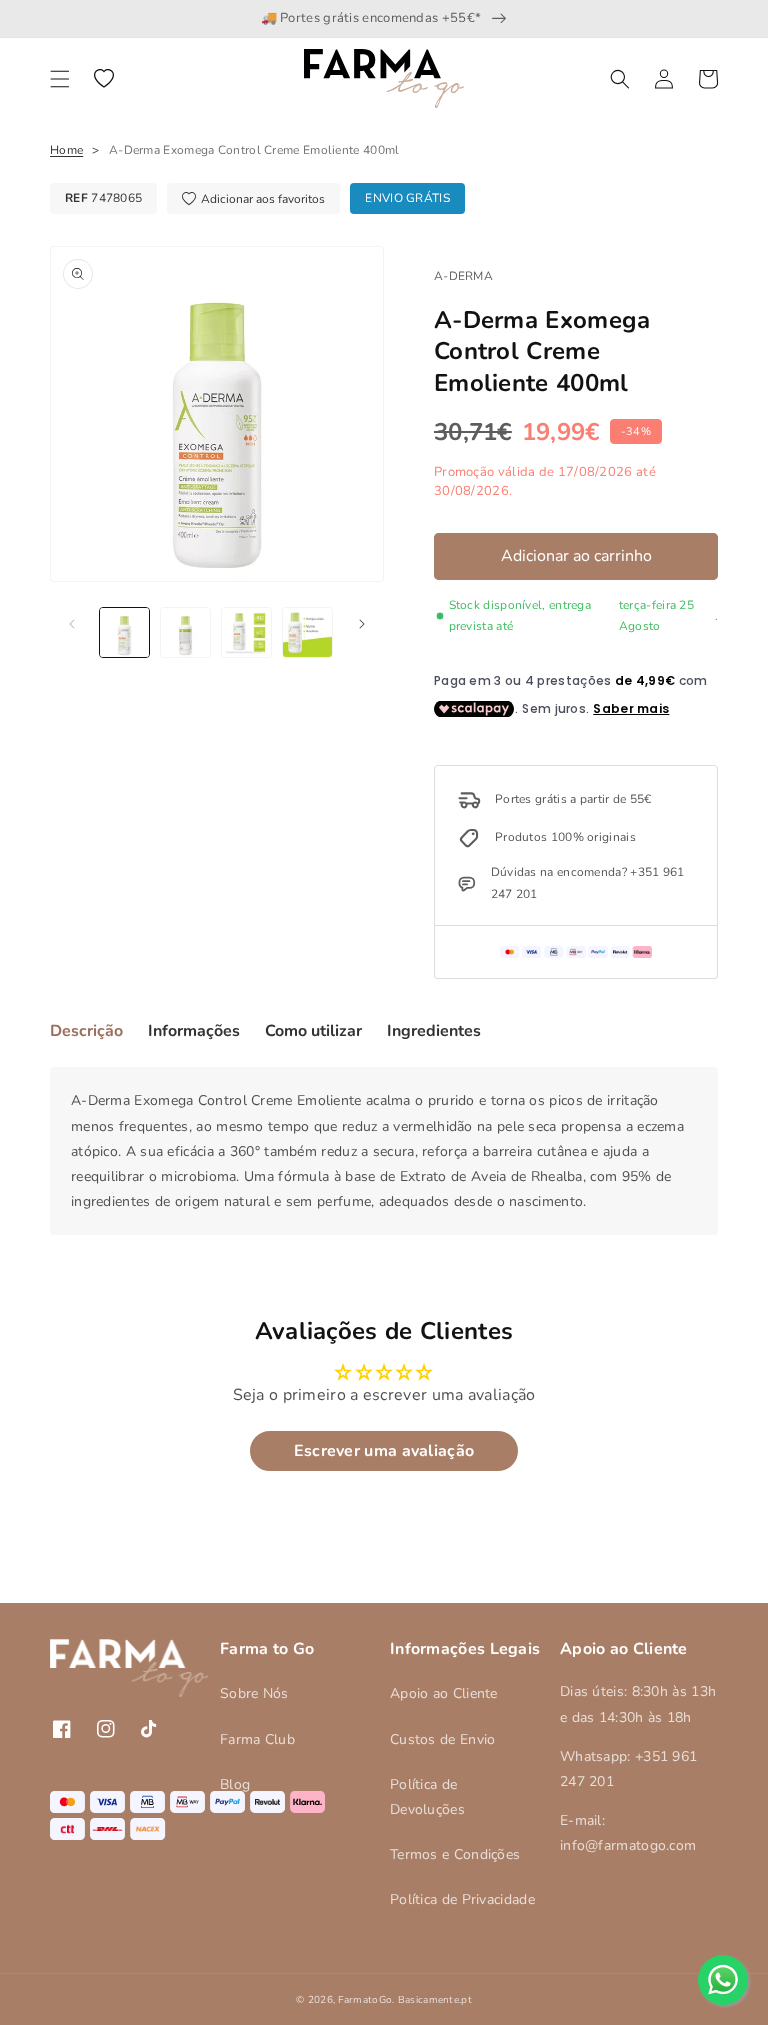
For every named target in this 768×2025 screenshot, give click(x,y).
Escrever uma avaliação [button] (384, 1451)
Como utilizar (313, 1031)
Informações (194, 1031)
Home (66, 150)
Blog (235, 1784)
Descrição (86, 1031)
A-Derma (463, 276)
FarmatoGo (365, 2000)
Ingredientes (434, 1031)
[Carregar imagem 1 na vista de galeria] (124, 632)
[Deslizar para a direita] (362, 624)
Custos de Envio (443, 1739)
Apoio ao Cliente (444, 1693)
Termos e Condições (455, 1854)
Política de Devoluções (427, 1797)
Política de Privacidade (462, 1899)
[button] (60, 79)
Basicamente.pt (435, 2000)
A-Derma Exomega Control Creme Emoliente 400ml (254, 150)
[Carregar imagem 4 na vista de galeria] (307, 632)
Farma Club (257, 1739)
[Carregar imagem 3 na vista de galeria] (246, 632)
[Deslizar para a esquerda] (72, 624)
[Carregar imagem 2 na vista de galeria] (185, 632)
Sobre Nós (254, 1693)
